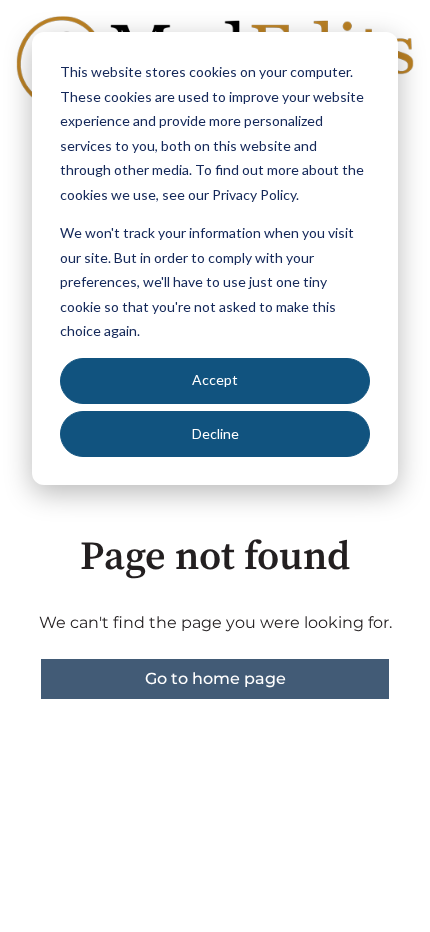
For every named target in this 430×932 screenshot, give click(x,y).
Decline (215, 433)
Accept (215, 379)
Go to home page (215, 678)
